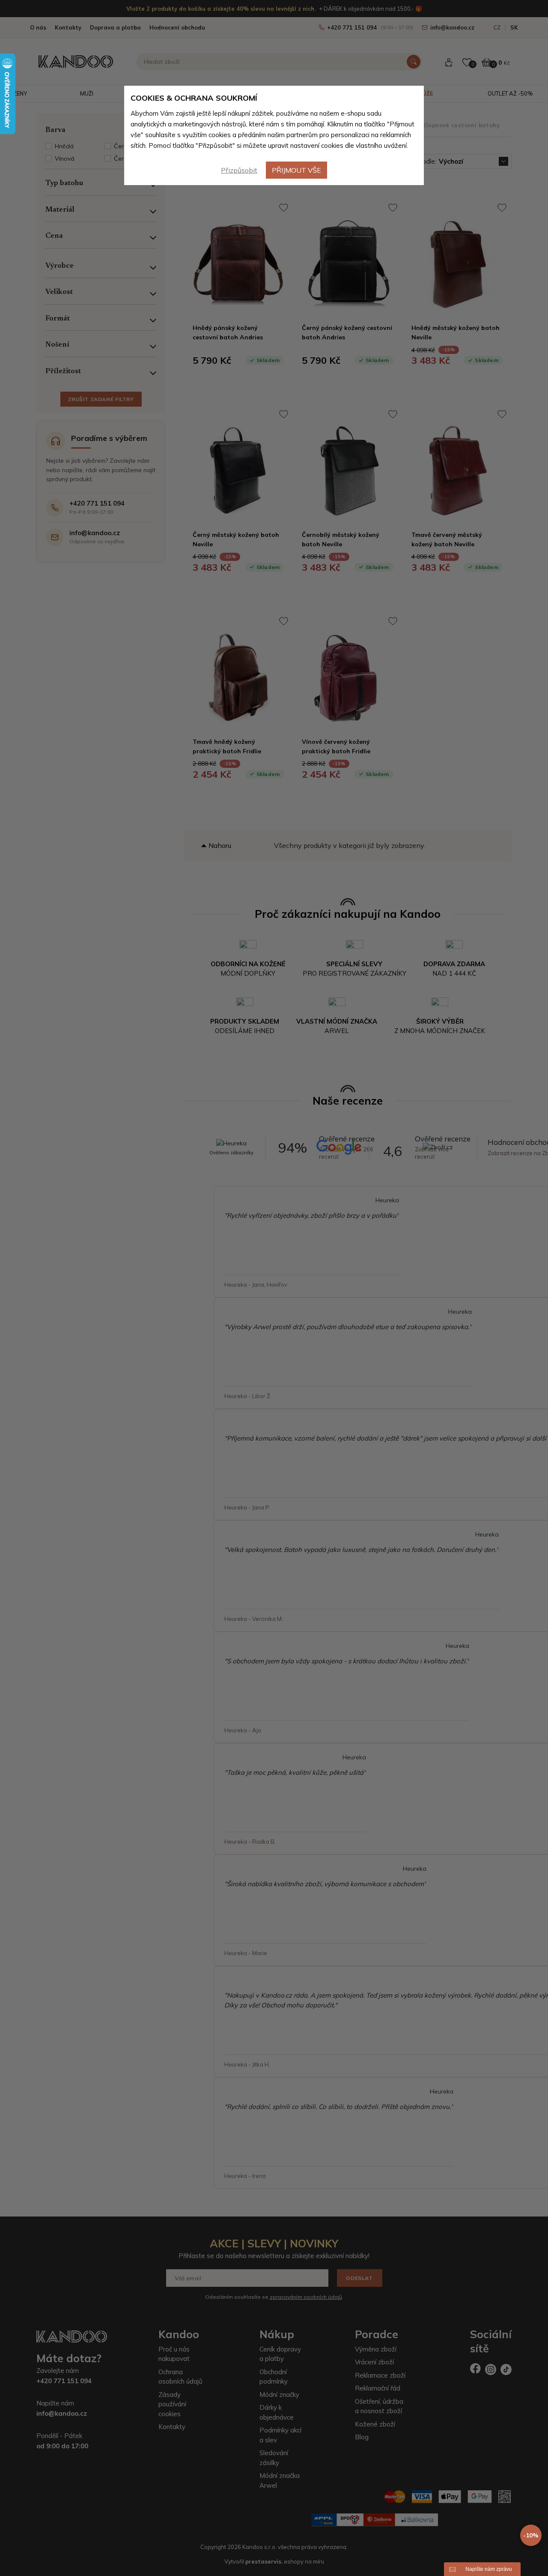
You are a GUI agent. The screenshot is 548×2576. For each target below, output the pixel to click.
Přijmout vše (296, 170)
